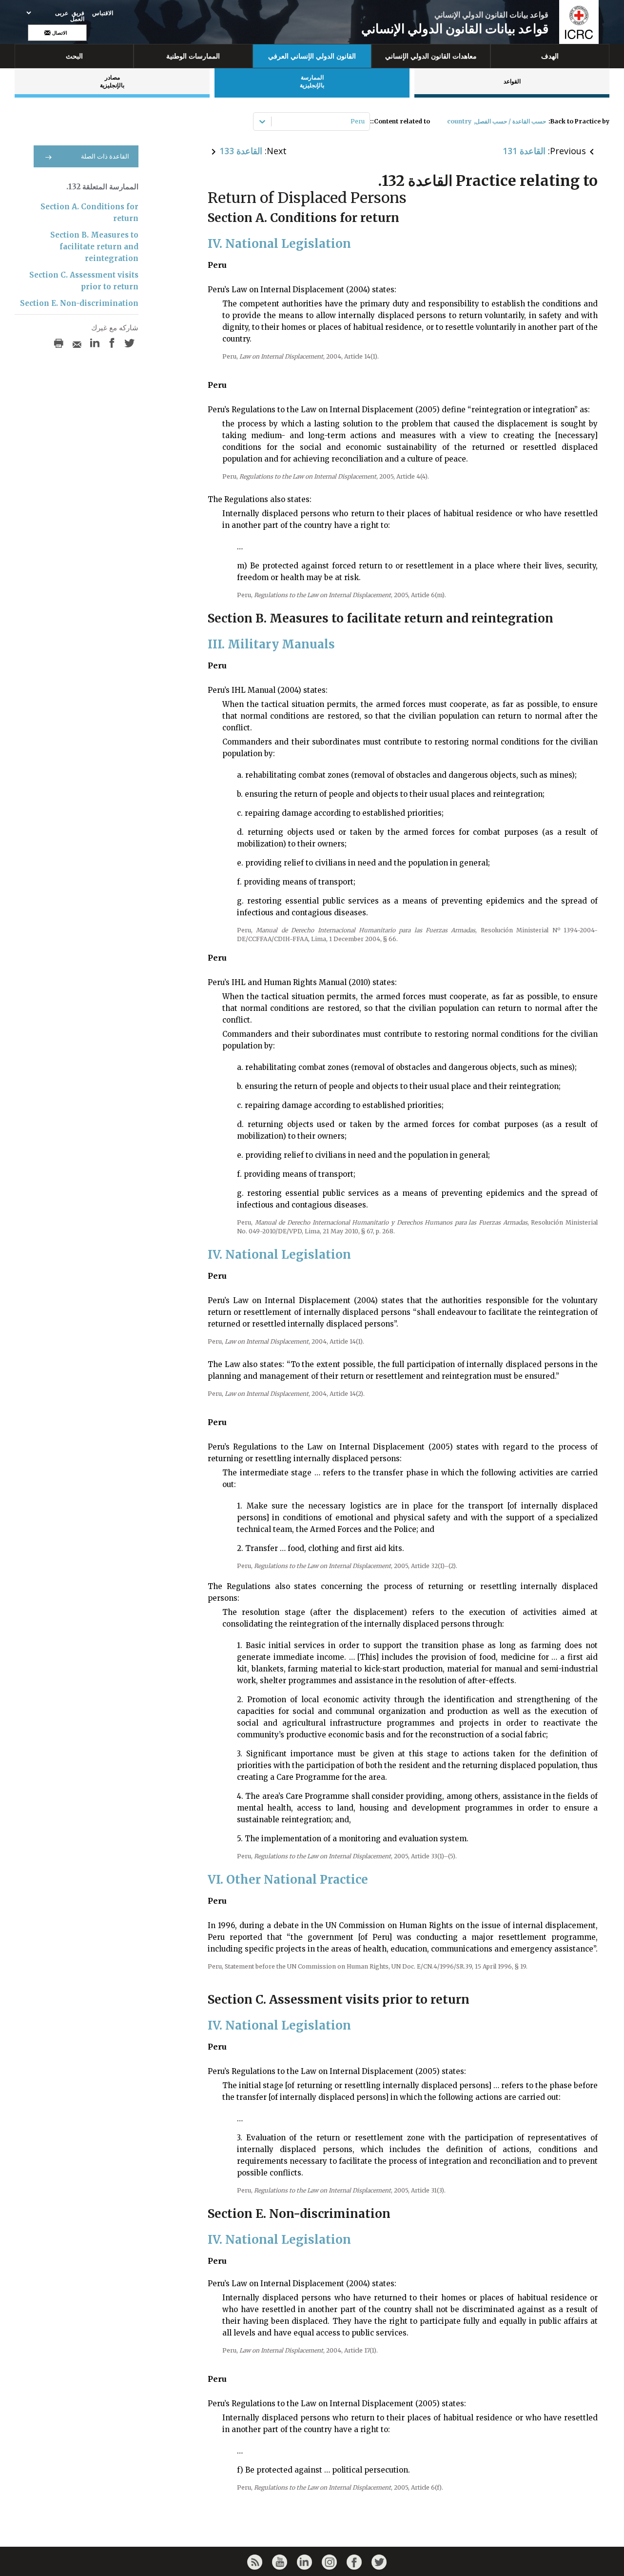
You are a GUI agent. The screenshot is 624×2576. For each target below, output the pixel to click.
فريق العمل (77, 16)
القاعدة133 (241, 151)
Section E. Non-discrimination (79, 303)
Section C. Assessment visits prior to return (84, 281)
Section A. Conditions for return (89, 212)
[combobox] (364, 121)
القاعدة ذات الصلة (105, 156)
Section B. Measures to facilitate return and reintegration (94, 247)
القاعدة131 (524, 151)
